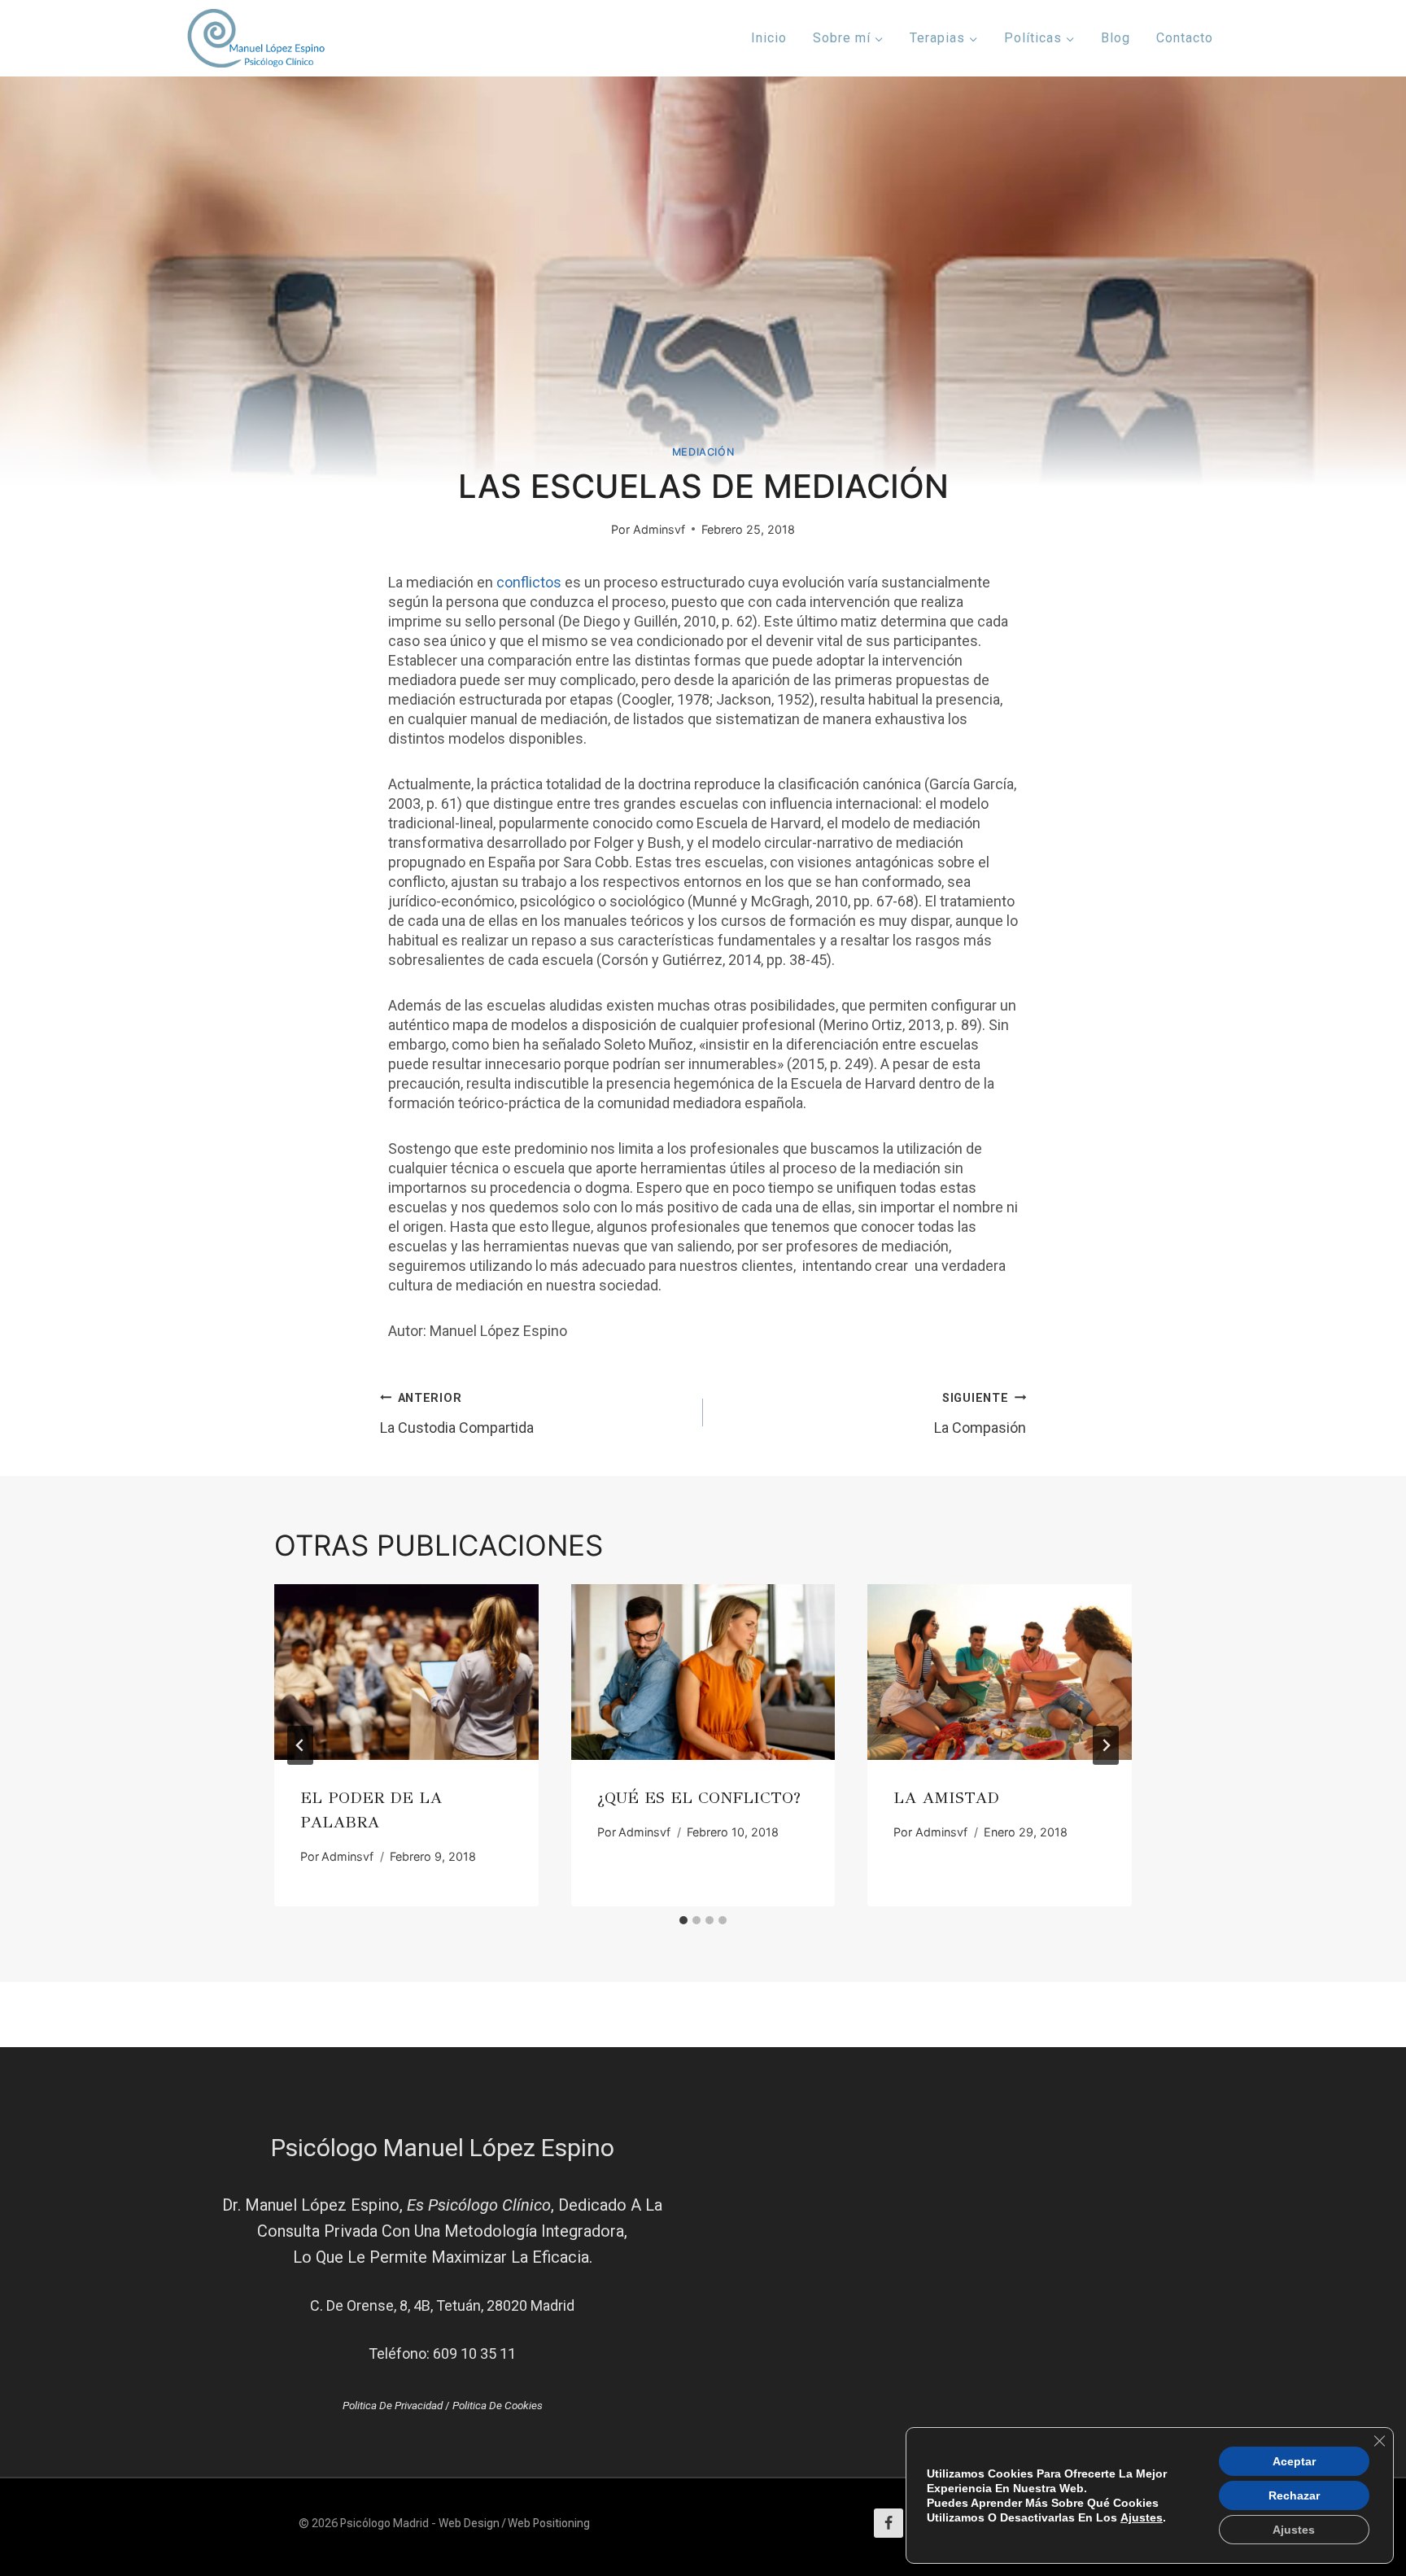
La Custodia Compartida (457, 1414)
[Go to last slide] (300, 1745)
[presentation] (406, 1672)
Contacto (1185, 38)
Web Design (469, 2523)
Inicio (769, 38)
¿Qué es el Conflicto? (699, 1798)
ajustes (1142, 2517)
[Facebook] (889, 2523)
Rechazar (1294, 2495)
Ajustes (1294, 2530)
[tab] (683, 1920)
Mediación (703, 452)
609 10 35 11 (474, 2353)
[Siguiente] (1106, 1745)
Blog (1116, 38)
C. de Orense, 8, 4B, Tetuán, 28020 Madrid (442, 2305)
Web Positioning (549, 2523)
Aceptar (1294, 2461)
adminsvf (659, 529)
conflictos (529, 582)
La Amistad (946, 1798)
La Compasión (980, 1414)
